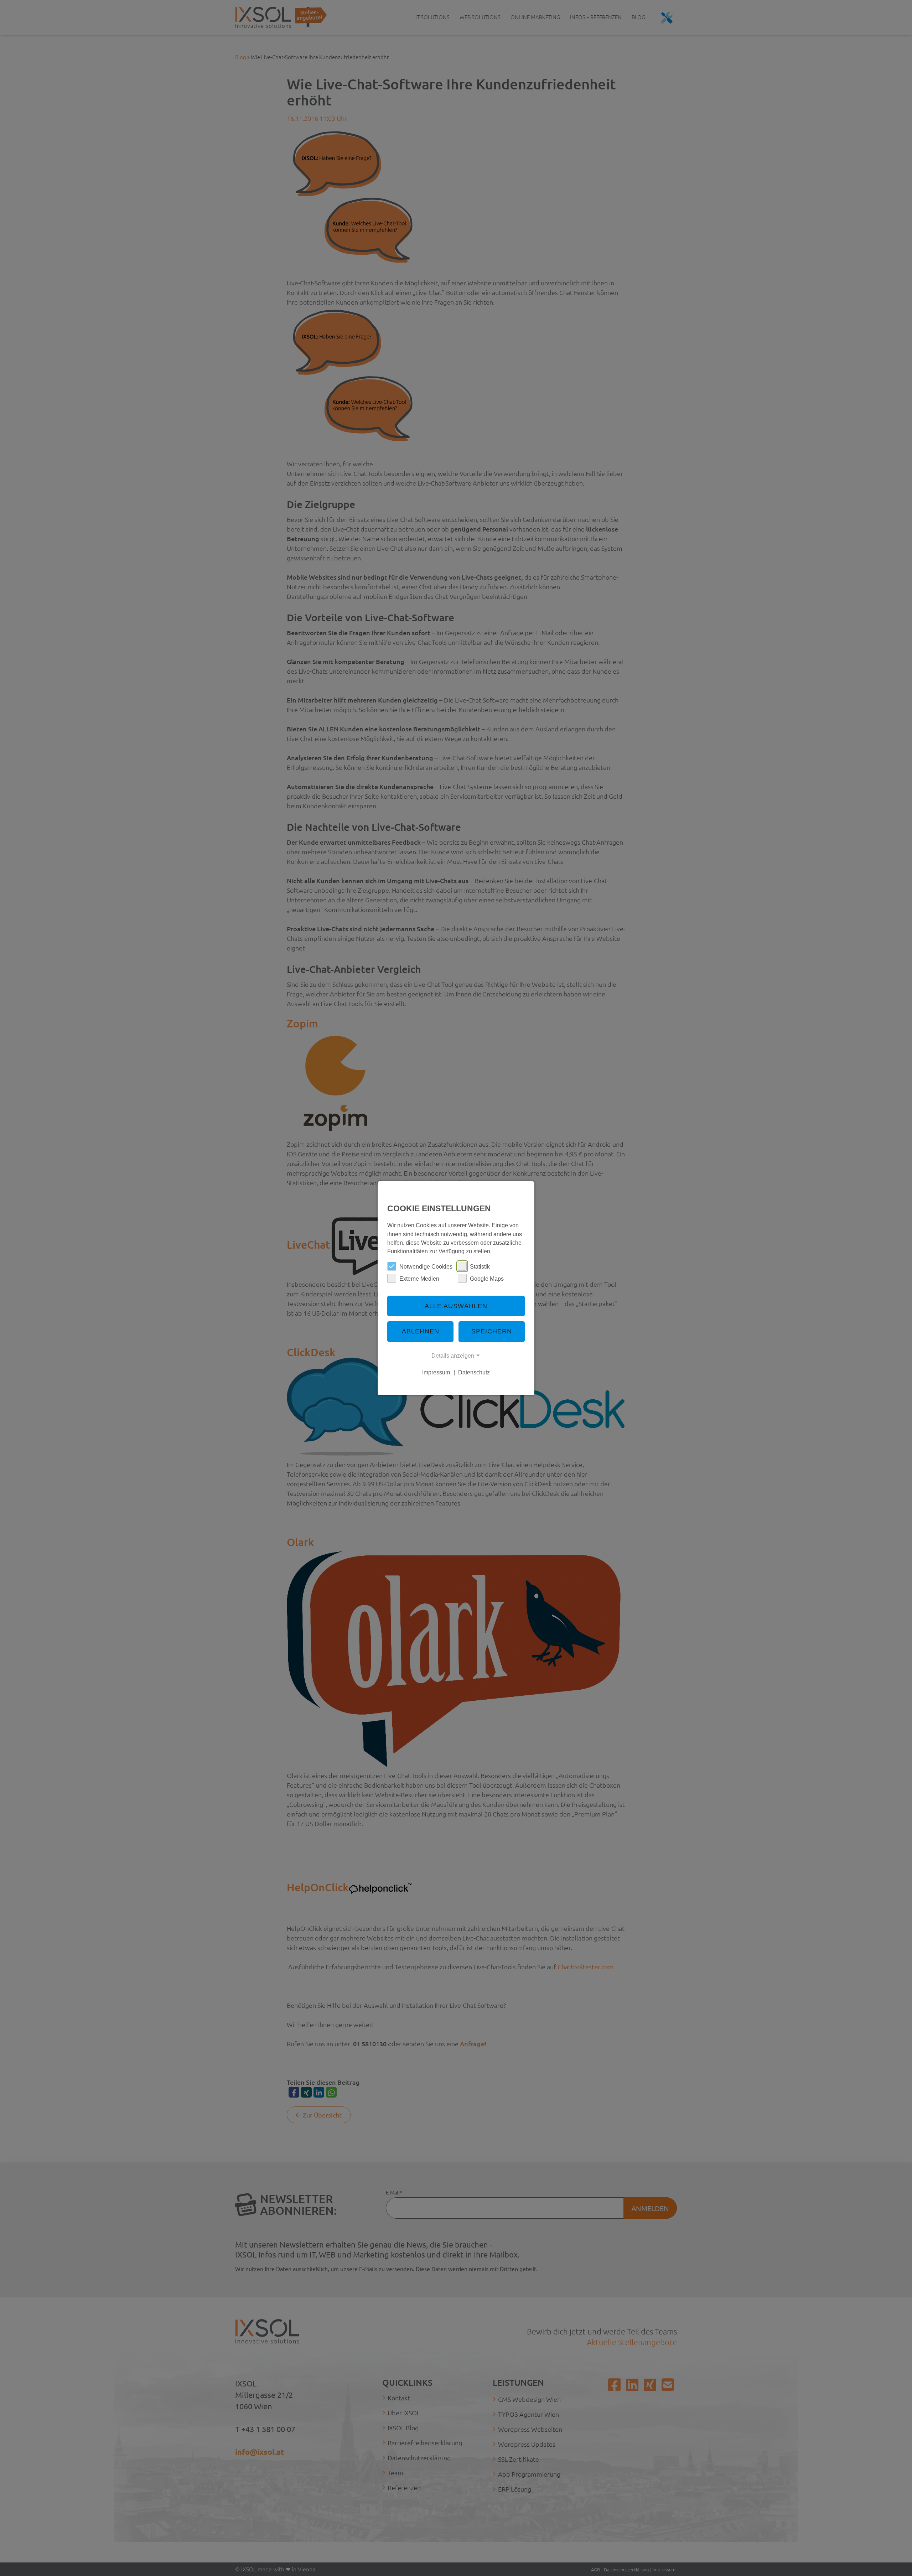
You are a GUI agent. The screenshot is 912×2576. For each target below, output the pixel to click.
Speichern (492, 1331)
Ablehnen (421, 1331)
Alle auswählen (456, 1306)
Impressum (436, 1372)
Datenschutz (474, 1372)
